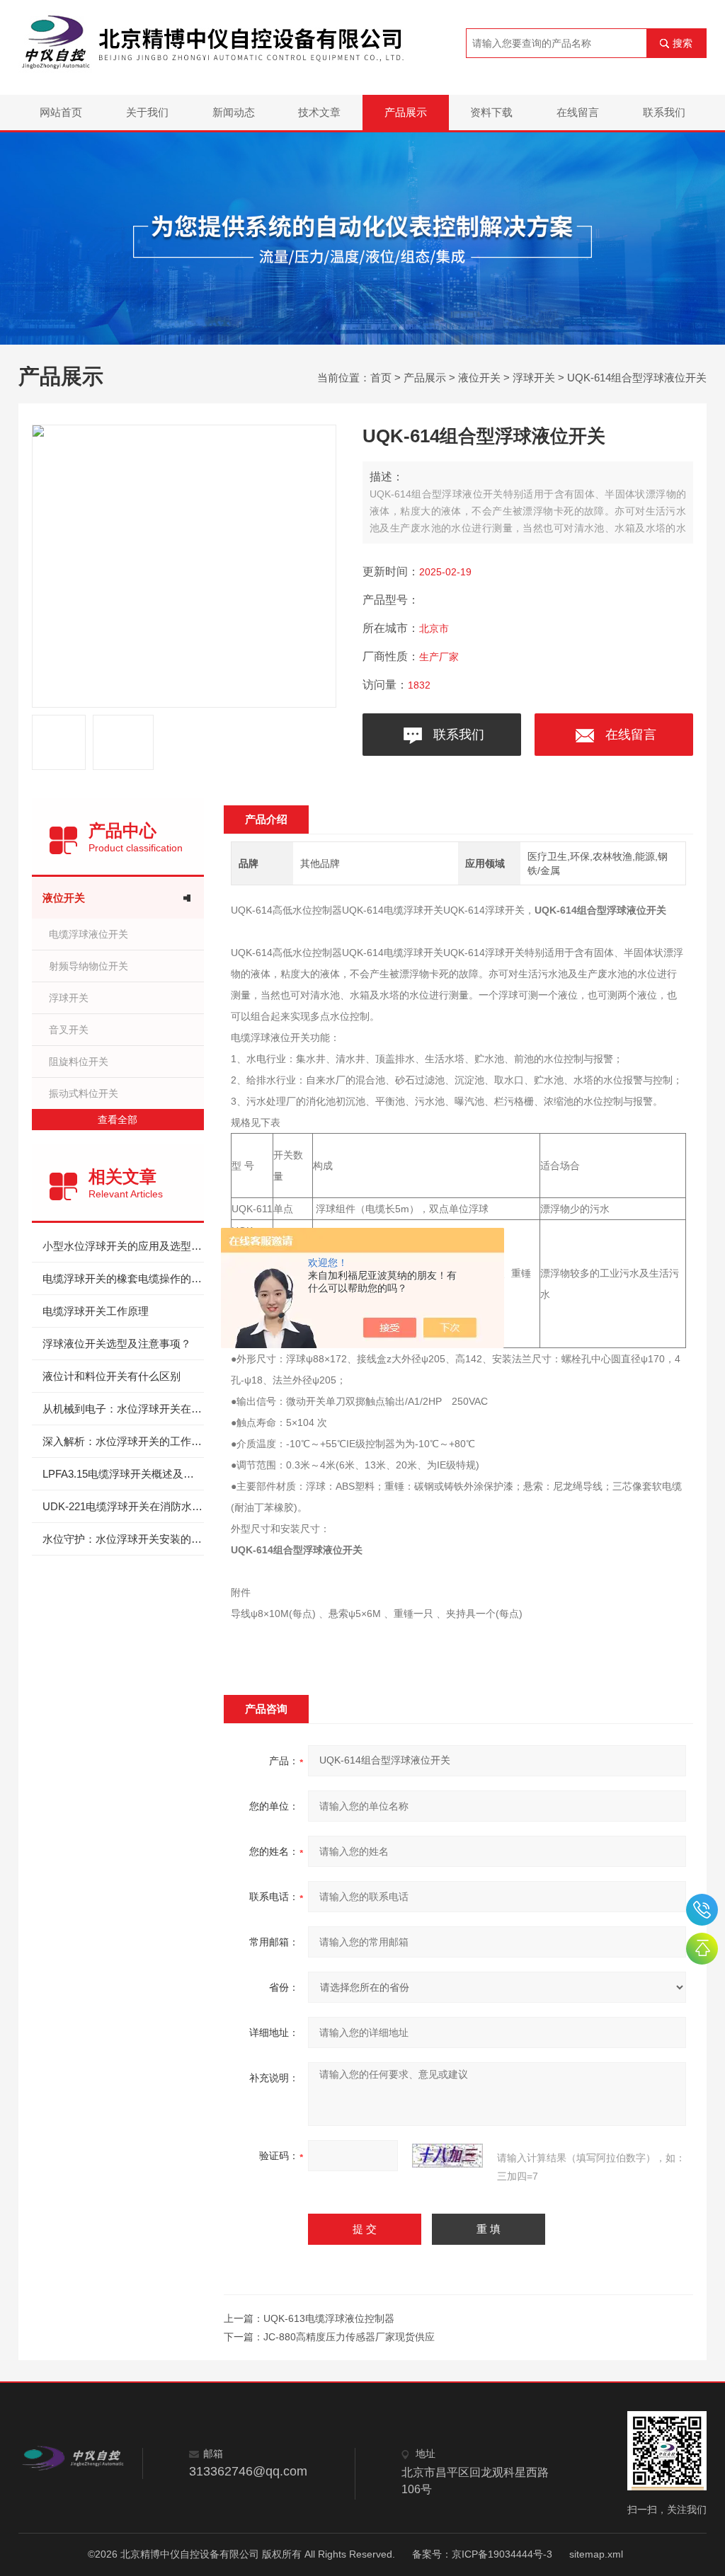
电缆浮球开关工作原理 (96, 1311)
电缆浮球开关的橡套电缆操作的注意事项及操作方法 (123, 1278)
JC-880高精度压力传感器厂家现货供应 (349, 2337)
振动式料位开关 (84, 1093)
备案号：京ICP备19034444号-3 (482, 2554)
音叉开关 (69, 1030)
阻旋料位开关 (79, 1062)
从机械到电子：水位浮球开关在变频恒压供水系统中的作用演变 (123, 1409)
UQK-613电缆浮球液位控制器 (329, 2318)
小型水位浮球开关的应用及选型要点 (123, 1246)
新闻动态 (234, 112)
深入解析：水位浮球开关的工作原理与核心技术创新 (123, 1441)
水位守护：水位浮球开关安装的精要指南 (123, 1539)
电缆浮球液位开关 (89, 934)
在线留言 (578, 112)
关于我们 (147, 112)
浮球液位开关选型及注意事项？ (117, 1344)
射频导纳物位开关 (89, 966)
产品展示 (406, 112)
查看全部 (118, 1120)
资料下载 (491, 112)
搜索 (683, 43)
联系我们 (664, 112)
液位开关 (479, 378)
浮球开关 (534, 378)
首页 (381, 378)
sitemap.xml (596, 2554)
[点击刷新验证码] (447, 2156)
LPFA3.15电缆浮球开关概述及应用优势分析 (123, 1474)
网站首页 (61, 112)
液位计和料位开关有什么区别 (112, 1376)
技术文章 (319, 112)
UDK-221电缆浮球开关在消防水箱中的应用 (123, 1506)
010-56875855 (702, 1910)
